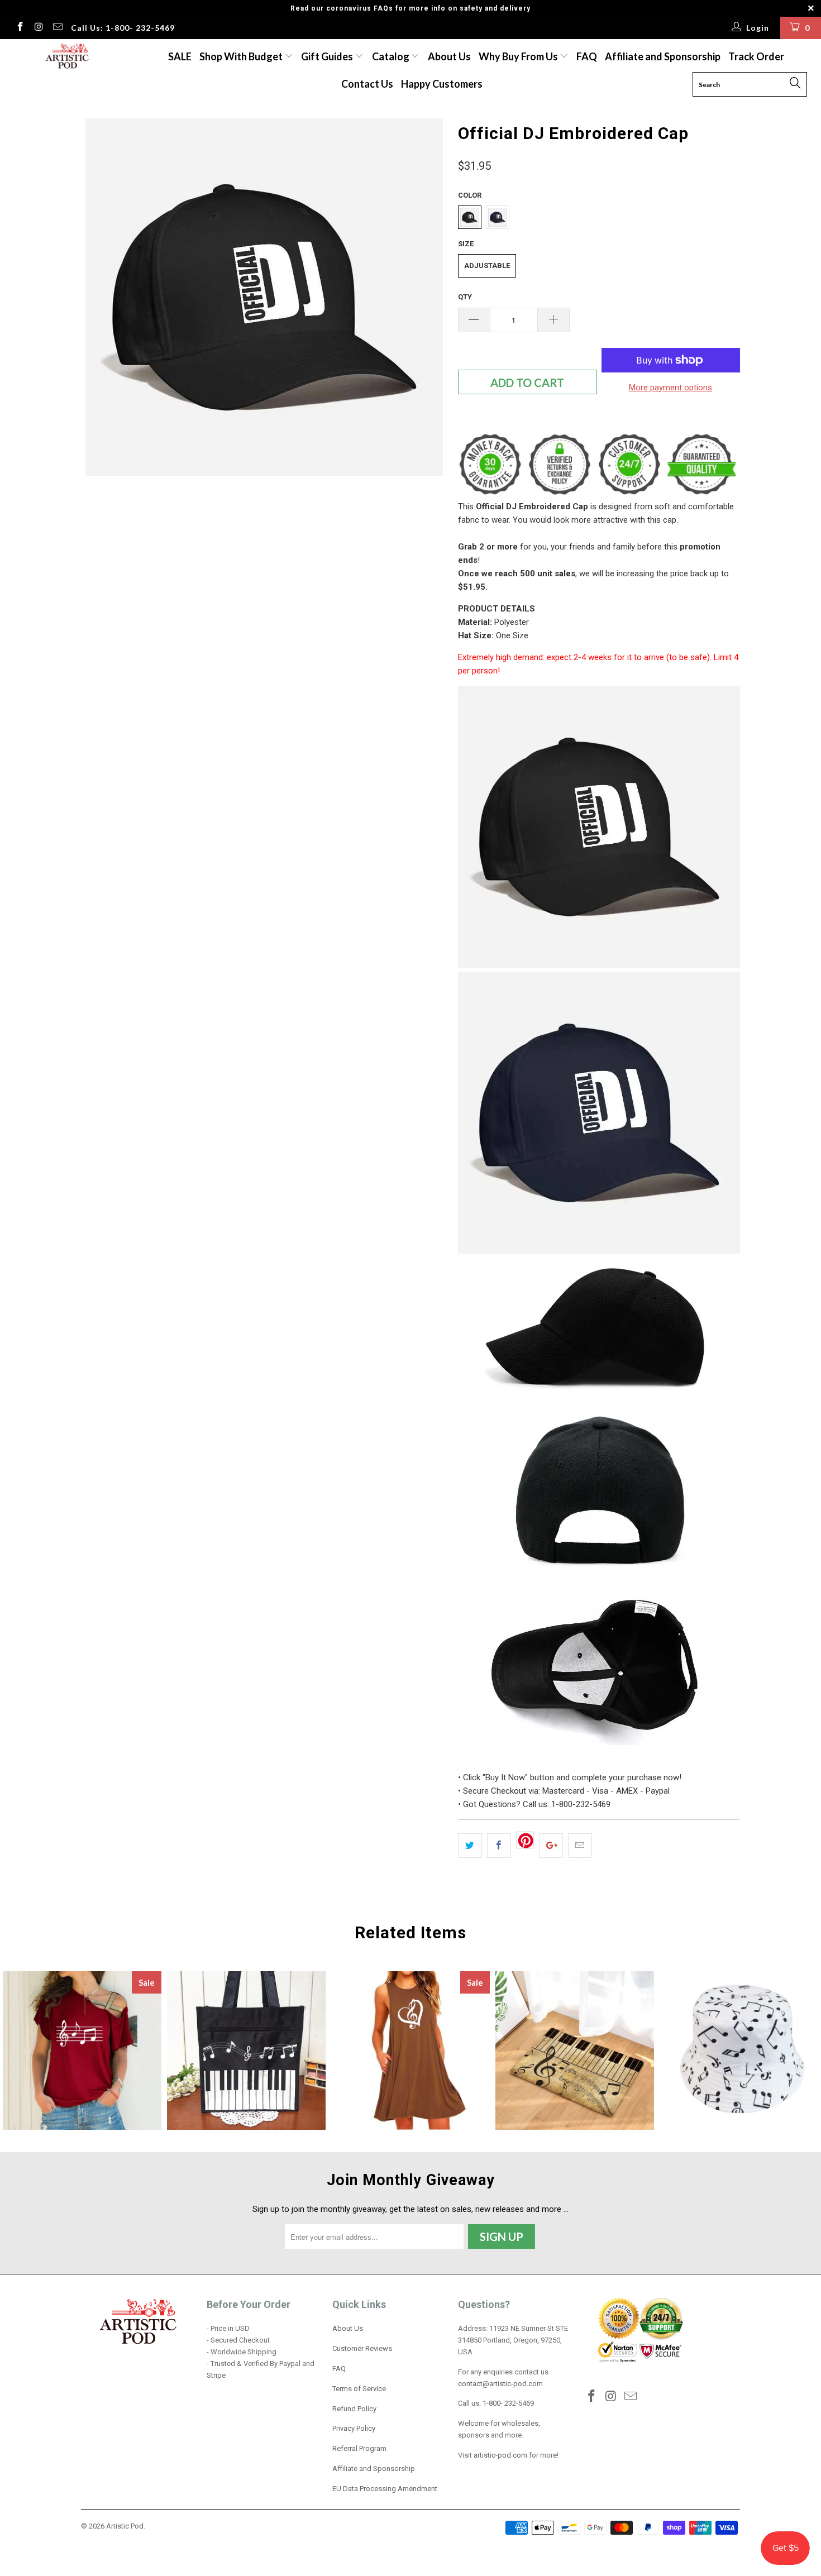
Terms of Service (359, 2389)
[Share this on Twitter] (470, 1846)
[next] (427, 301)
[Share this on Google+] (551, 1846)
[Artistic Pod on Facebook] (20, 28)
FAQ (587, 56)
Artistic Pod (125, 2526)
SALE (180, 56)
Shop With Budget (242, 56)
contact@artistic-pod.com (500, 2384)
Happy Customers (442, 84)
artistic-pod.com (500, 2455)
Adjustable (487, 266)
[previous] (101, 301)
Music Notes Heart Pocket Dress (410, 2051)
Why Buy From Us (519, 56)
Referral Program (359, 2448)
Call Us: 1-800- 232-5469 (123, 28)
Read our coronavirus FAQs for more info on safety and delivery (410, 8)
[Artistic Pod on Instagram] (39, 28)
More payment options (670, 388)
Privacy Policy (354, 2428)
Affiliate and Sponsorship (663, 56)
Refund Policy (354, 2409)
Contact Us (367, 84)
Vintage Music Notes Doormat (575, 2051)
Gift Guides (328, 56)
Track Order (756, 56)
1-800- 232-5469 (508, 2403)
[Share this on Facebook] (499, 1846)
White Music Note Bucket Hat (739, 2051)
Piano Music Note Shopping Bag (246, 2051)
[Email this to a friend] (580, 1846)
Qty (465, 297)
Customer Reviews (362, 2348)
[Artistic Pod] (66, 57)
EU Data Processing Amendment (385, 2489)
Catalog (391, 56)
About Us (449, 56)
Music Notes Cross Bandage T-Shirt (82, 2051)
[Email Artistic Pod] (57, 28)
